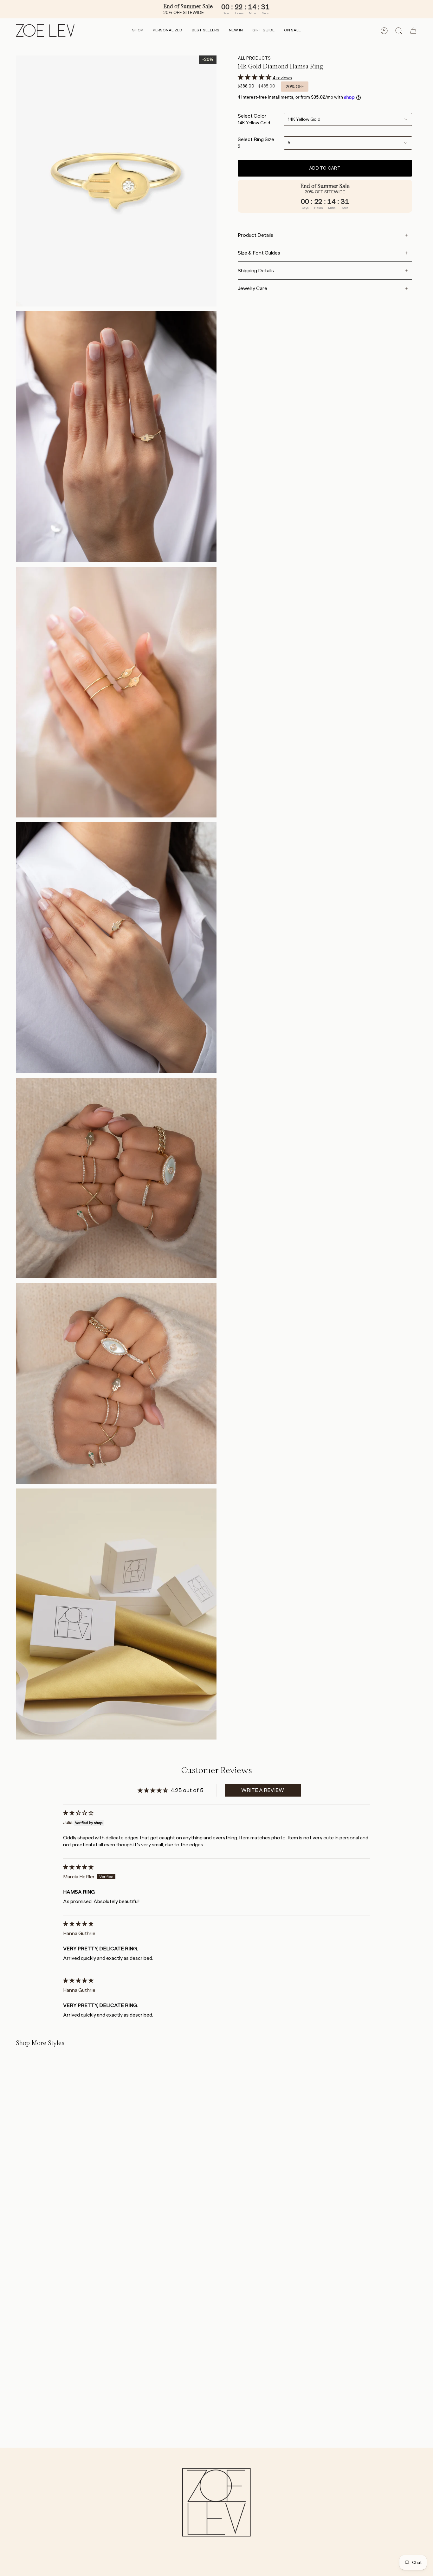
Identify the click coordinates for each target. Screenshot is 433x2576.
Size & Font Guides (259, 253)
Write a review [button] (263, 1790)
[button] (138, 31)
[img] (78, 1813)
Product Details (255, 235)
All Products (254, 58)
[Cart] (413, 31)
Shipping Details (256, 271)
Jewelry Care (252, 288)
